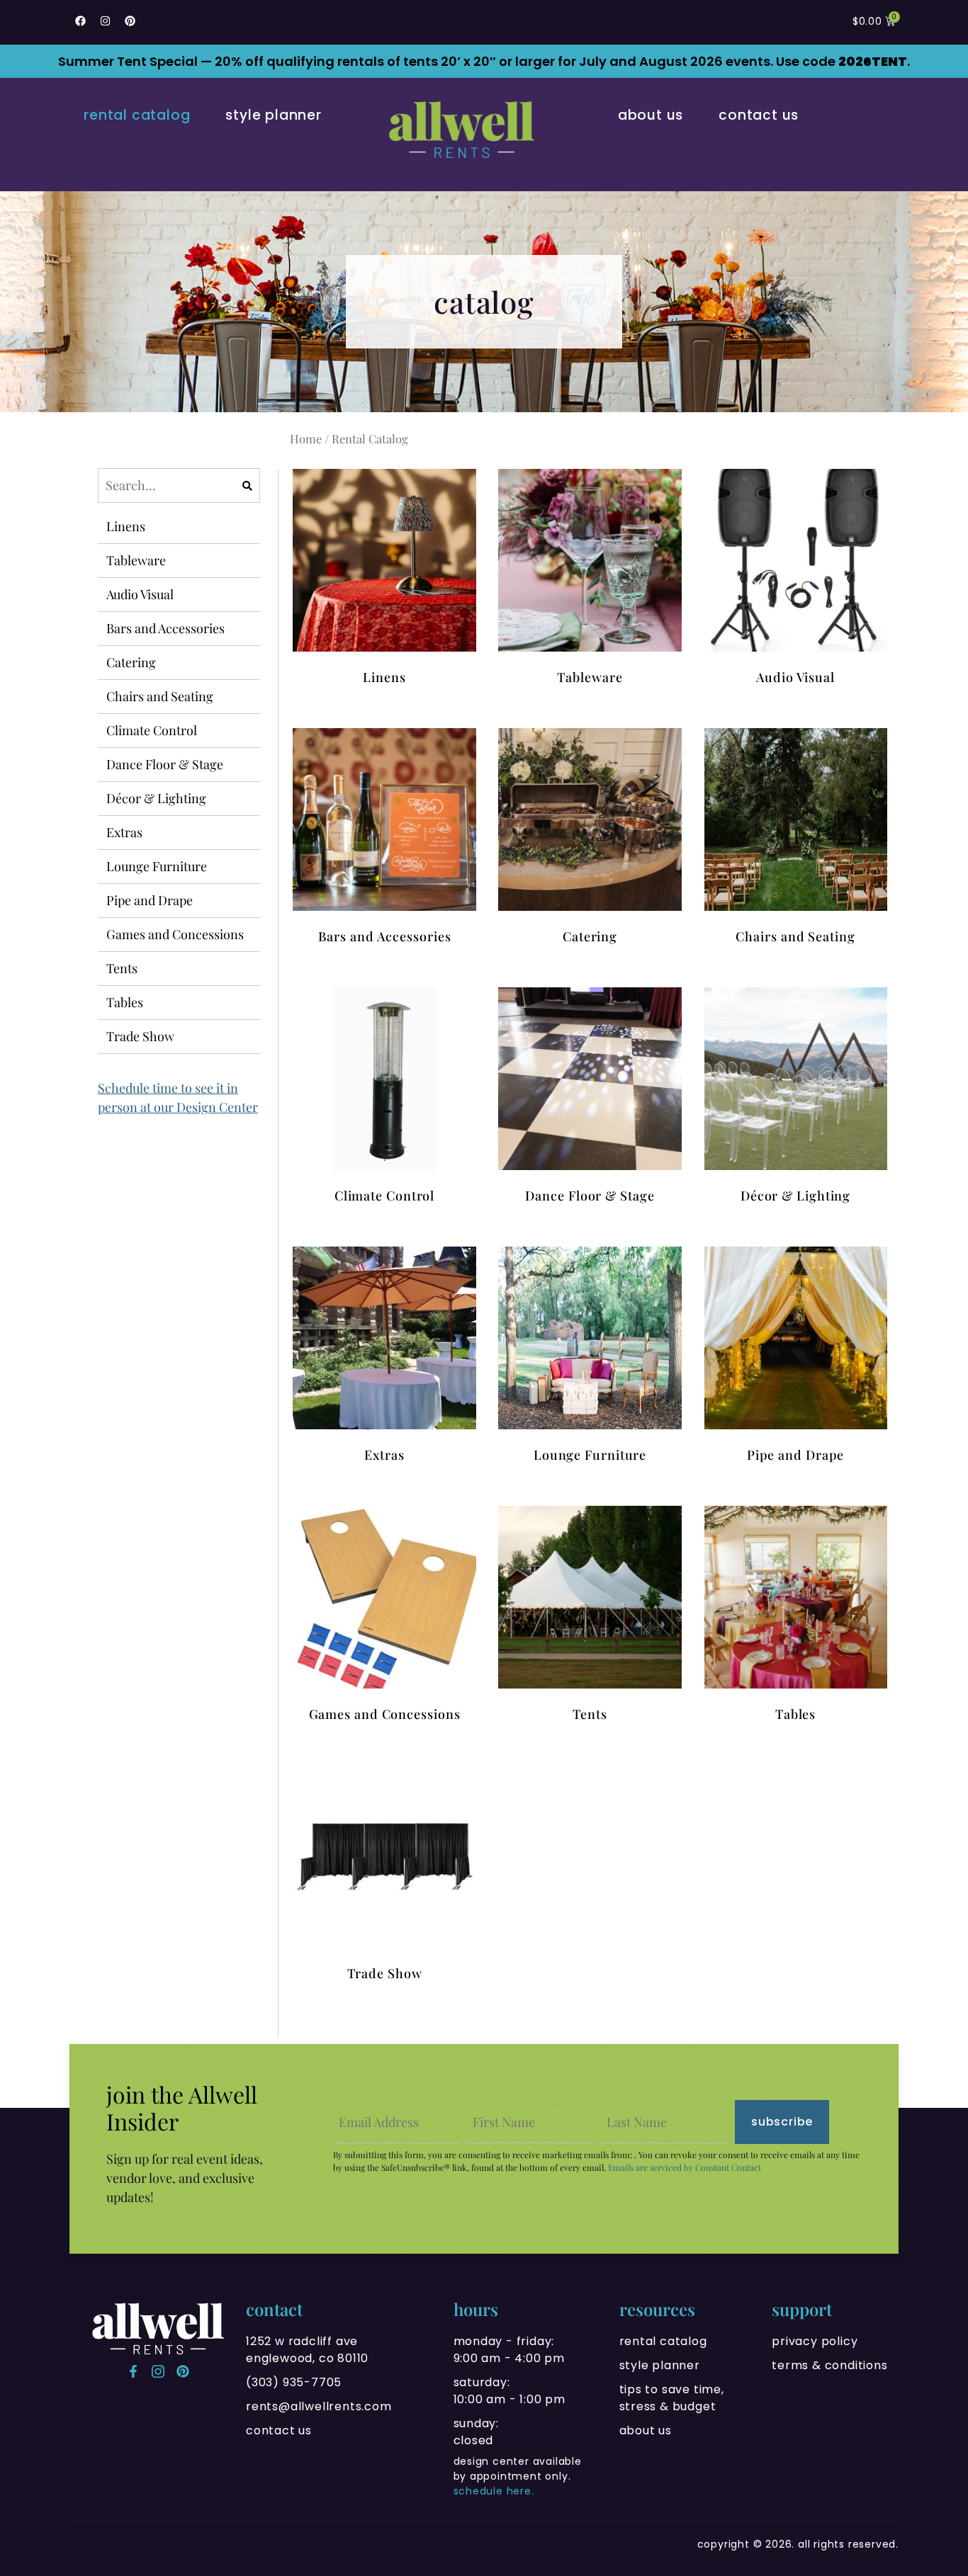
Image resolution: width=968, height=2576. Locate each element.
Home (306, 438)
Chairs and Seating (160, 696)
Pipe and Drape (150, 900)
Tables (125, 1002)
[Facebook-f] (133, 2371)
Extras (124, 832)
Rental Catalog (137, 115)
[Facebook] (80, 21)
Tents (122, 968)
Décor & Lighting (156, 798)
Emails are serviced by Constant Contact (685, 2167)
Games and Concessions (175, 934)
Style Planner (273, 115)
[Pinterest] (130, 21)
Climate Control (152, 730)
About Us (651, 115)
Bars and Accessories (165, 628)
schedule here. (494, 2491)
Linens (126, 526)
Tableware (136, 560)
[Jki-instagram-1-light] (158, 2371)
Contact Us (759, 115)
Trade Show (140, 1036)
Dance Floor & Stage (165, 764)
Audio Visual (140, 594)
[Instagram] (105, 21)
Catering (131, 662)
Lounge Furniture (157, 866)
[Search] (248, 486)
